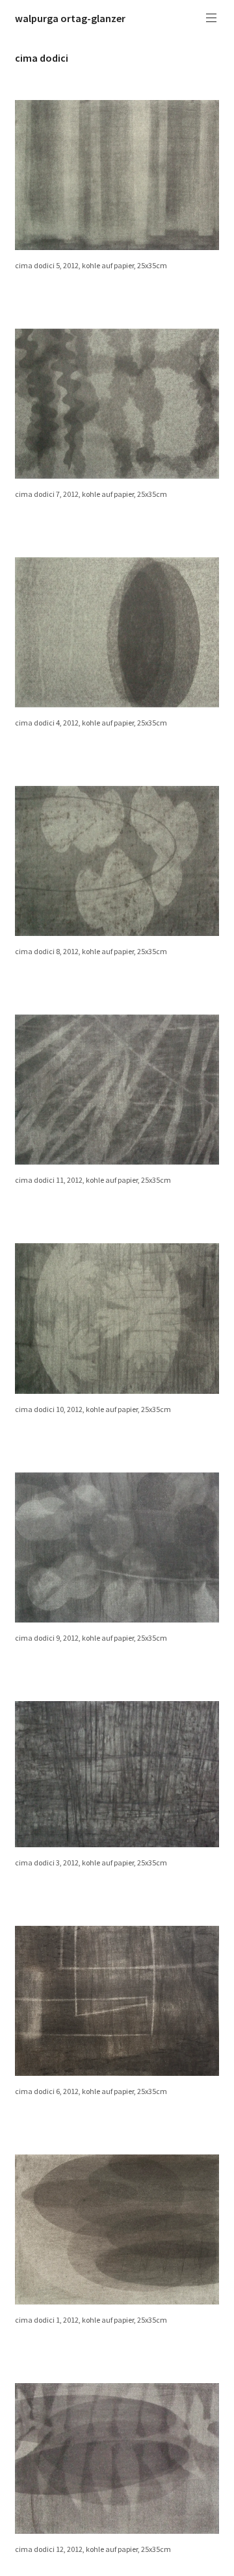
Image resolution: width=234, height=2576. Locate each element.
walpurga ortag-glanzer (70, 18)
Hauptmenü (211, 18)
